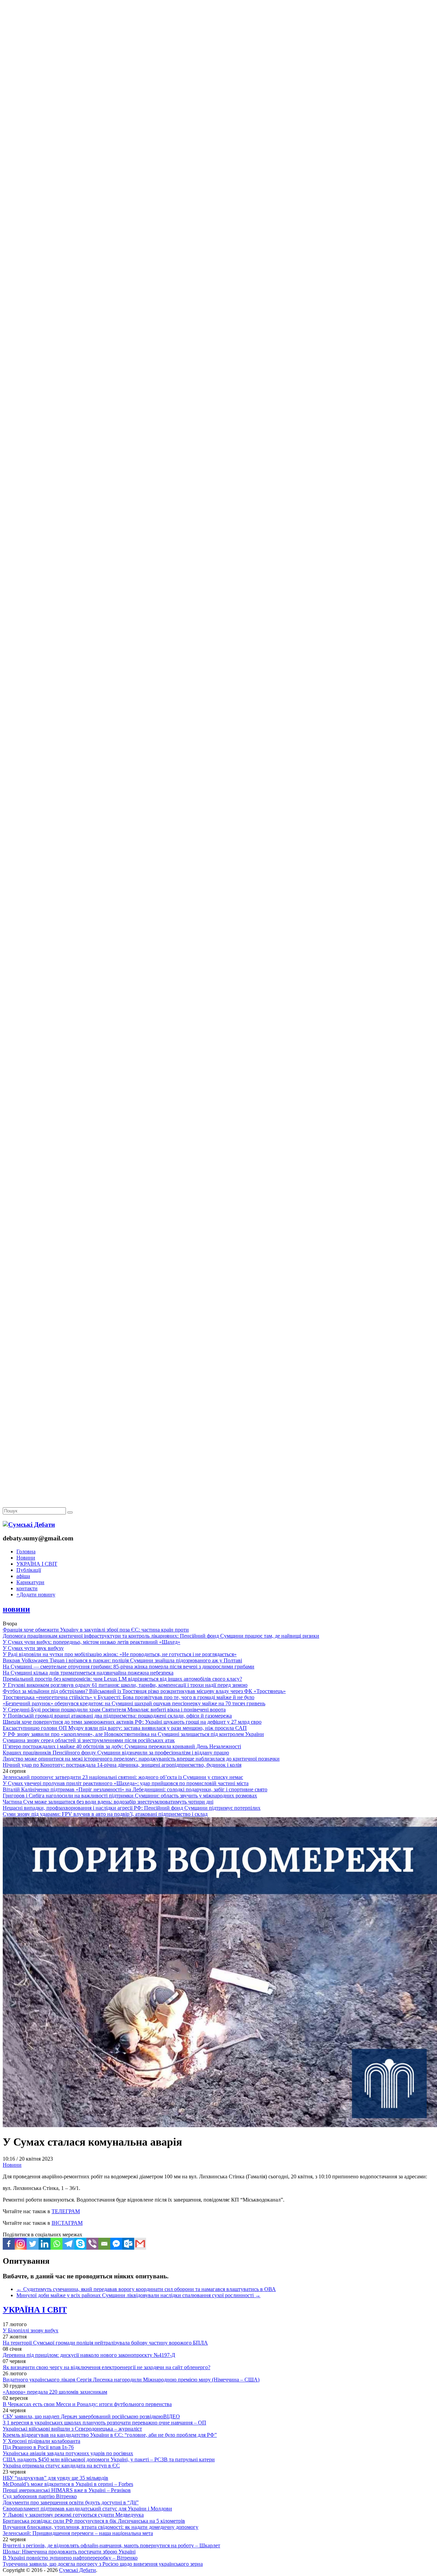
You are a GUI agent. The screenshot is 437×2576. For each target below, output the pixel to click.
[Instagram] (21, 2244)
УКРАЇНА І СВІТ (37, 1564)
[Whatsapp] (57, 2244)
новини (16, 1609)
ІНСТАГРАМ (67, 2223)
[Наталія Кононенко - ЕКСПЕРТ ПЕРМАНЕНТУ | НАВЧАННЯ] (218, 210)
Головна (26, 1552)
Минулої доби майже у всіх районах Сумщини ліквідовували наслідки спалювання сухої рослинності (138, 2295)
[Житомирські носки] (218, 157)
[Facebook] (9, 2244)
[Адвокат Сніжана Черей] (218, 105)
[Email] (104, 2244)
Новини (26, 1558)
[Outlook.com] (128, 2244)
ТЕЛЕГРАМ (66, 2211)
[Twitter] (33, 2244)
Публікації (29, 1570)
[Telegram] (68, 2244)
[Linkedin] (45, 2244)
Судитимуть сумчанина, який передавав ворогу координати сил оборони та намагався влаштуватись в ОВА (146, 2289)
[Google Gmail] (140, 2244)
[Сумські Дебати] (29, 1525)
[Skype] (80, 2244)
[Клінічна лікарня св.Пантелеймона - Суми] (218, 52)
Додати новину (36, 1595)
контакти (27, 1588)
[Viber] (92, 2244)
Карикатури (30, 1582)
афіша (23, 1576)
